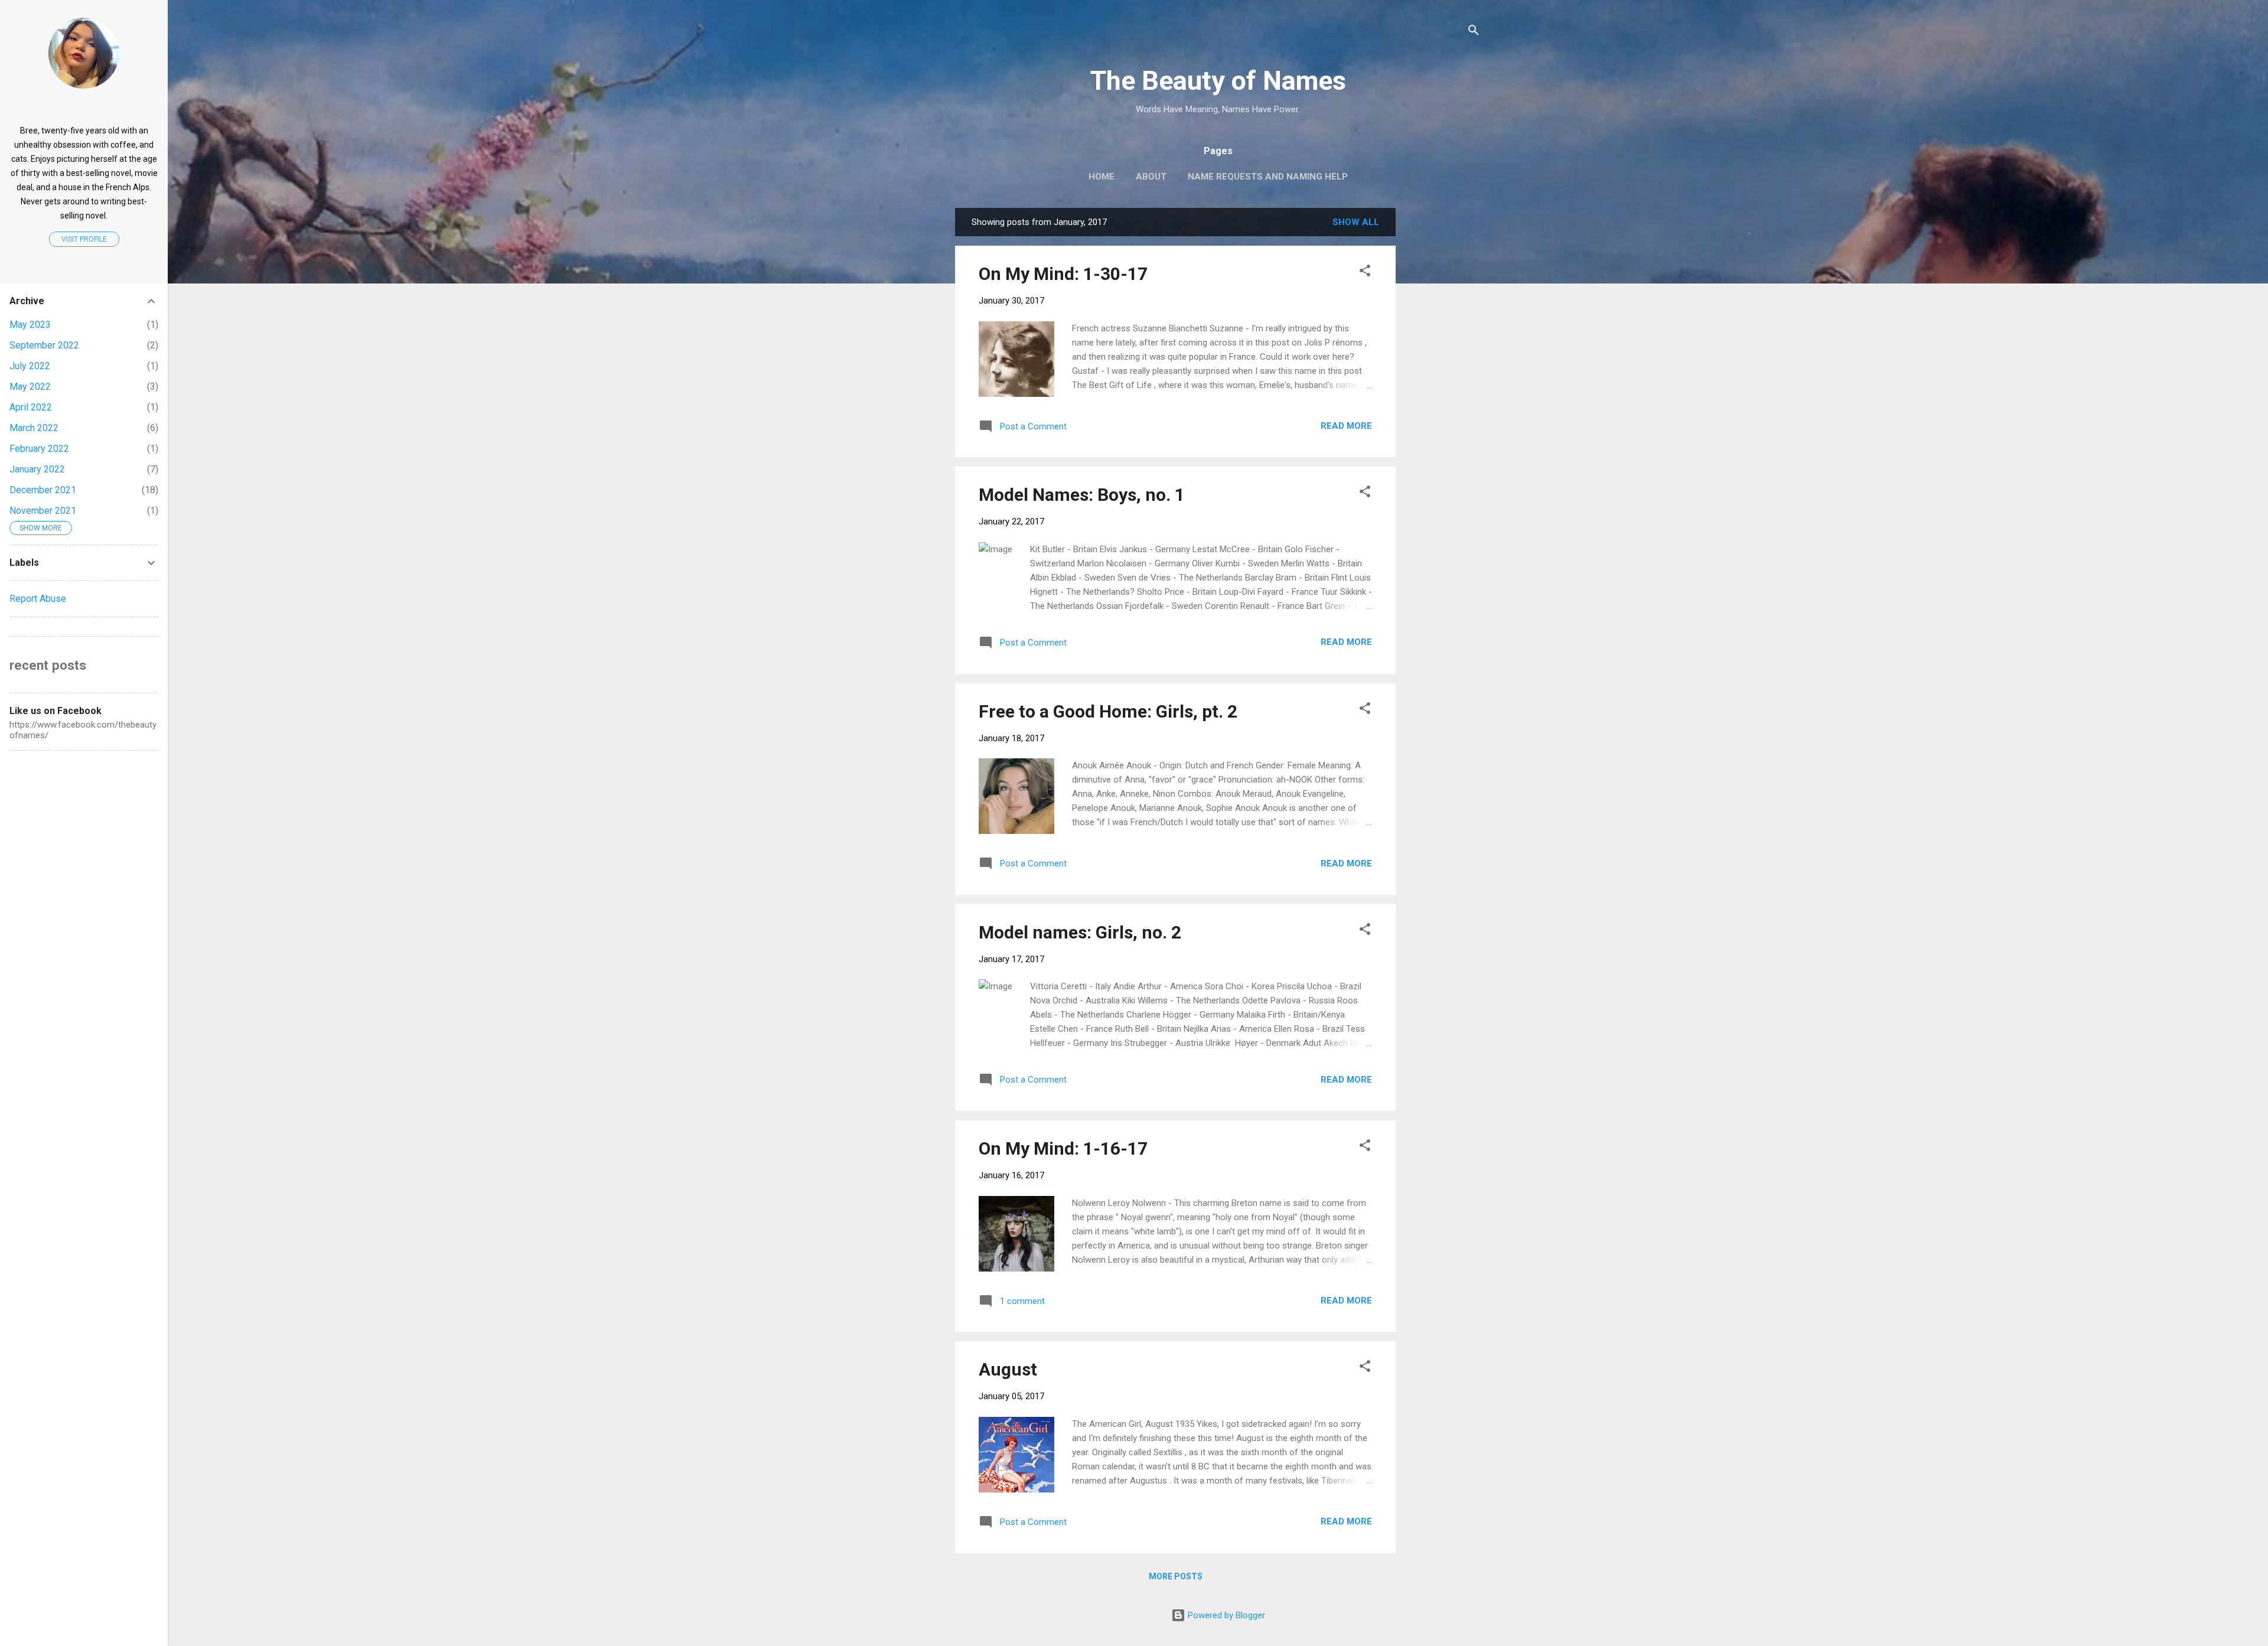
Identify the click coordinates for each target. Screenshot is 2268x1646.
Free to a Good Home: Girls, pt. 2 (1108, 711)
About (1151, 177)
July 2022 (30, 366)
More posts (1176, 1576)
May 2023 (30, 325)
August (1008, 1369)
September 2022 (44, 345)
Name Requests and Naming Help (1268, 177)
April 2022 (31, 407)
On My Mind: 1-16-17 (1063, 1148)
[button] (1365, 273)
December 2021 (43, 490)
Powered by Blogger (1225, 1615)
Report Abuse (38, 599)
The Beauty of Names (1218, 81)
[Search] (1474, 32)
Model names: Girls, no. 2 (1080, 932)
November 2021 (43, 511)
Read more (1346, 426)
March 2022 (34, 428)
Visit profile (84, 239)
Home (1102, 177)
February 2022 (39, 449)
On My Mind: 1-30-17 (1063, 274)
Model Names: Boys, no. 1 (1082, 495)
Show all (1356, 222)
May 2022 (30, 387)
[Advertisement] (1494, 282)
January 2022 (37, 469)
